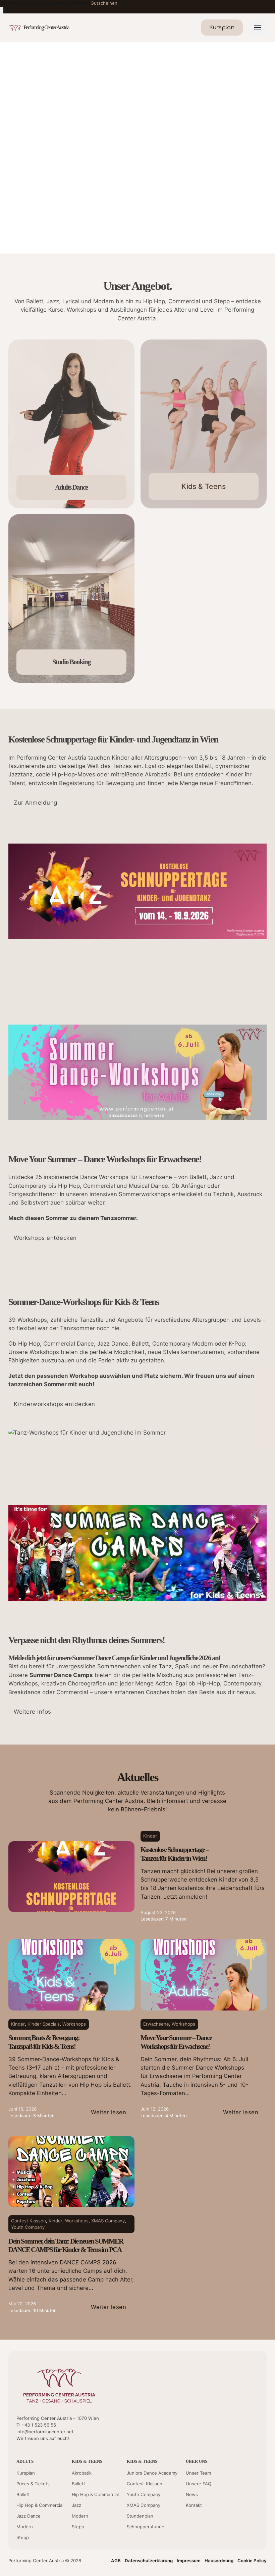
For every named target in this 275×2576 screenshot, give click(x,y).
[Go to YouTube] (219, 2437)
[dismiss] (2, 10)
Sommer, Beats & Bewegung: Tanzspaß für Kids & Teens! (44, 2042)
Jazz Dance (29, 2516)
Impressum (189, 2561)
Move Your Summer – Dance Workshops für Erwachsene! (176, 2042)
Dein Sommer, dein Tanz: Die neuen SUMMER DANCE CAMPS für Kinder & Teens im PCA (66, 2246)
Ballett (23, 2494)
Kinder (150, 1836)
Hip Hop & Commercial (40, 2505)
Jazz (76, 2505)
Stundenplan (140, 2516)
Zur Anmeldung (36, 803)
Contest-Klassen (145, 2484)
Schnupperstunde (146, 2527)
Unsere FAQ (199, 2484)
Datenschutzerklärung (149, 2561)
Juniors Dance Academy (152, 2473)
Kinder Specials (44, 2024)
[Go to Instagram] (243, 2437)
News (192, 2494)
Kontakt (194, 2505)
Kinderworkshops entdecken (54, 1404)
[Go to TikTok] (255, 2437)
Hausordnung (219, 2561)
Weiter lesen (108, 2112)
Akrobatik (82, 2473)
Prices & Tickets (33, 2484)
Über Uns (197, 2461)
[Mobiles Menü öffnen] (258, 28)
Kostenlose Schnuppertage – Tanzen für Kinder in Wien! (175, 1854)
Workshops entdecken (45, 1238)
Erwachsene (156, 2024)
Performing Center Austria (46, 27)
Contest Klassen (29, 2221)
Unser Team (198, 2473)
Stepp (23, 2537)
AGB (116, 2561)
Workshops (74, 2024)
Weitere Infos (33, 1712)
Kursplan (26, 2473)
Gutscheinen (104, 3)
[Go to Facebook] (231, 2437)
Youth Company (28, 2227)
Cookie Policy (252, 2561)
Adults (25, 2461)
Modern (25, 2527)
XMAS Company (108, 2221)
